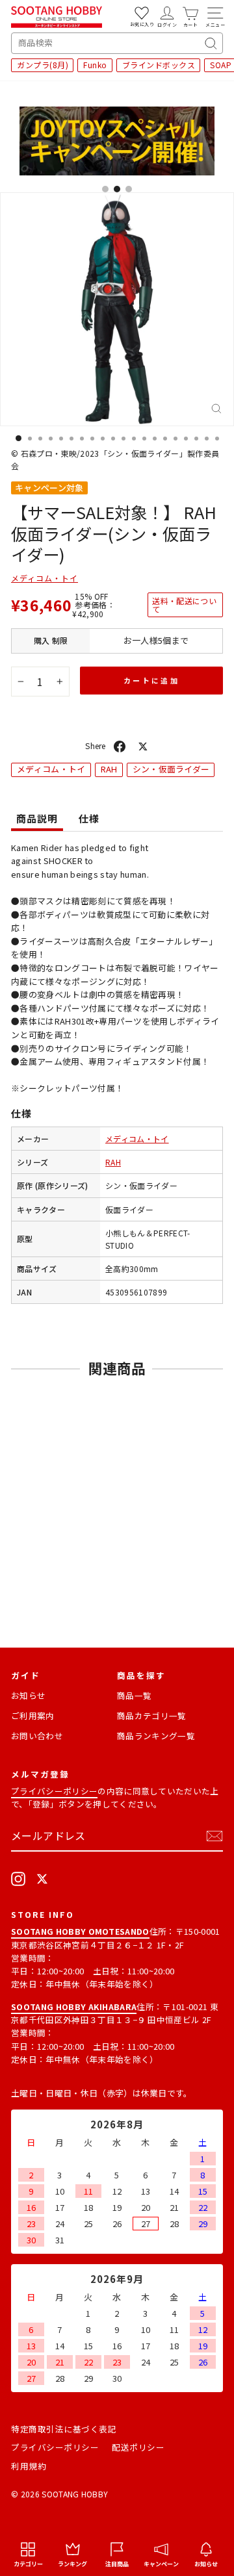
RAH (109, 769)
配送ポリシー (138, 2447)
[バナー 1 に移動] (105, 189)
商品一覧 (134, 1695)
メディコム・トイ (45, 578)
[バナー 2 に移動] (117, 189)
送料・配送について (184, 605)
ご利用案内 (33, 1715)
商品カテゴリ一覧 (152, 1715)
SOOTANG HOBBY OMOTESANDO (80, 1931)
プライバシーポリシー (54, 1791)
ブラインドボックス (159, 65)
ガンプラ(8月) (43, 65)
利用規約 (29, 2466)
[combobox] (117, 43)
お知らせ (28, 1695)
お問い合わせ (37, 1736)
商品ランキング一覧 (156, 1736)
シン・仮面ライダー (171, 769)
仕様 (89, 818)
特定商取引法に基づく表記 (64, 2429)
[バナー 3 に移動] (129, 189)
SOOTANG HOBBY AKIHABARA (74, 2007)
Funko (95, 65)
